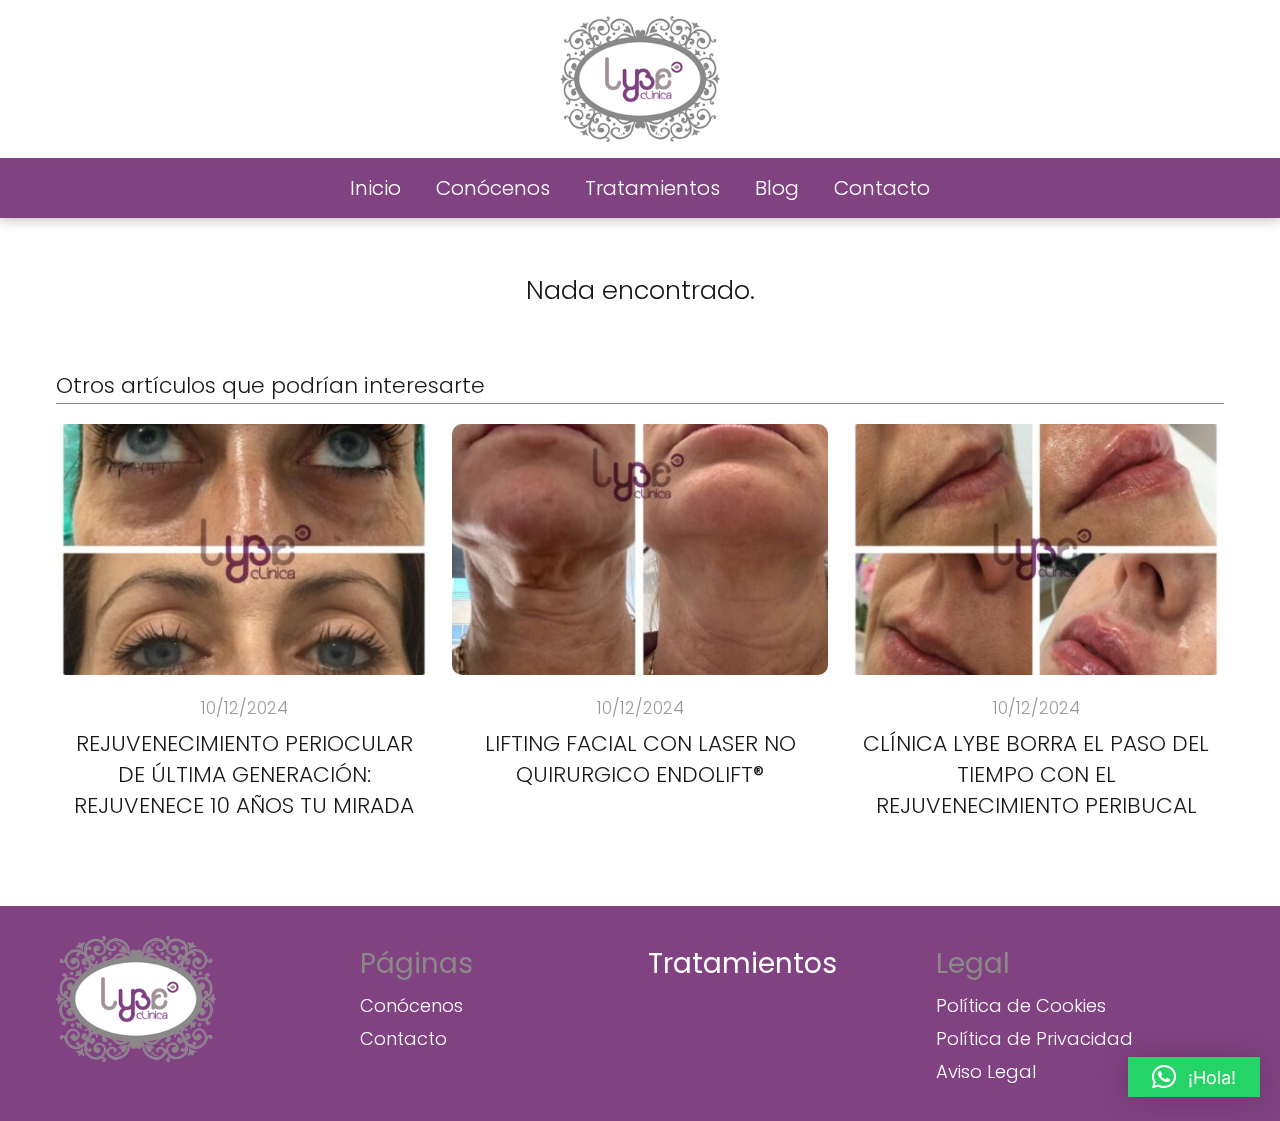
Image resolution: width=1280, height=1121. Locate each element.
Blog (777, 188)
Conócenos (493, 188)
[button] (1194, 1077)
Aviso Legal (986, 1071)
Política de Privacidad (1034, 1038)
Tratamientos (652, 188)
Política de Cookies (1021, 1005)
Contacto (882, 188)
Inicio (375, 188)
